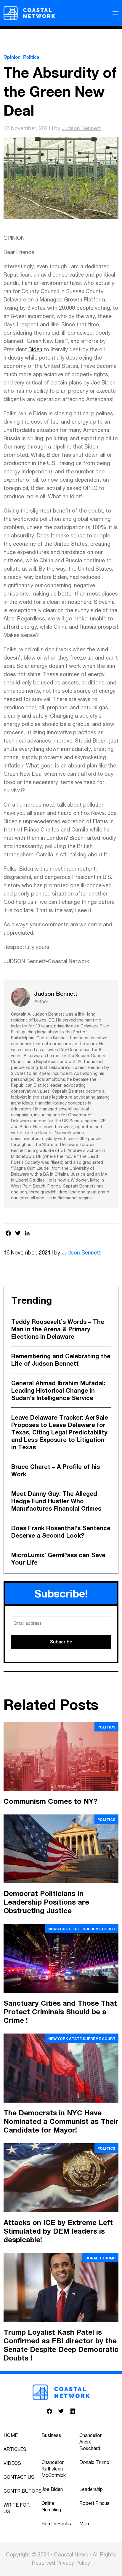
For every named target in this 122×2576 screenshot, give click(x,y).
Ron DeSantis (56, 2524)
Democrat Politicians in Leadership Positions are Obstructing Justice (46, 1902)
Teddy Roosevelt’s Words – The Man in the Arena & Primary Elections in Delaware (58, 1329)
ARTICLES (15, 2449)
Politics (31, 57)
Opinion (12, 57)
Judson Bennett (81, 128)
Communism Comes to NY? (50, 1801)
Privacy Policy (73, 2563)
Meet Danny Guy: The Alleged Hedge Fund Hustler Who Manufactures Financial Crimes (56, 1501)
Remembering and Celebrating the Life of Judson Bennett (61, 1360)
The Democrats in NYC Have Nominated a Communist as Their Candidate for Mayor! (61, 2121)
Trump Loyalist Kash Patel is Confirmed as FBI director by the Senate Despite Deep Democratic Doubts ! (61, 2345)
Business (51, 2435)
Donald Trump (100, 2258)
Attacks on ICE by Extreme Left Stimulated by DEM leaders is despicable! (58, 2231)
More (85, 2524)
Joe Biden (52, 2489)
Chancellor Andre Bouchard (90, 2442)
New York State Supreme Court (82, 1929)
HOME (11, 2435)
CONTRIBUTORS (23, 2491)
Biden (35, 349)
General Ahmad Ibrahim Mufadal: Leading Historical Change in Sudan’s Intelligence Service (58, 1390)
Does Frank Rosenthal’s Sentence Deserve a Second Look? (61, 1532)
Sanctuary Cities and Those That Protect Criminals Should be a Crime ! (60, 2012)
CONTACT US (19, 2477)
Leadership (91, 2489)
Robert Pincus (94, 2503)
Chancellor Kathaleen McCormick (54, 2469)
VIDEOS (12, 2463)
